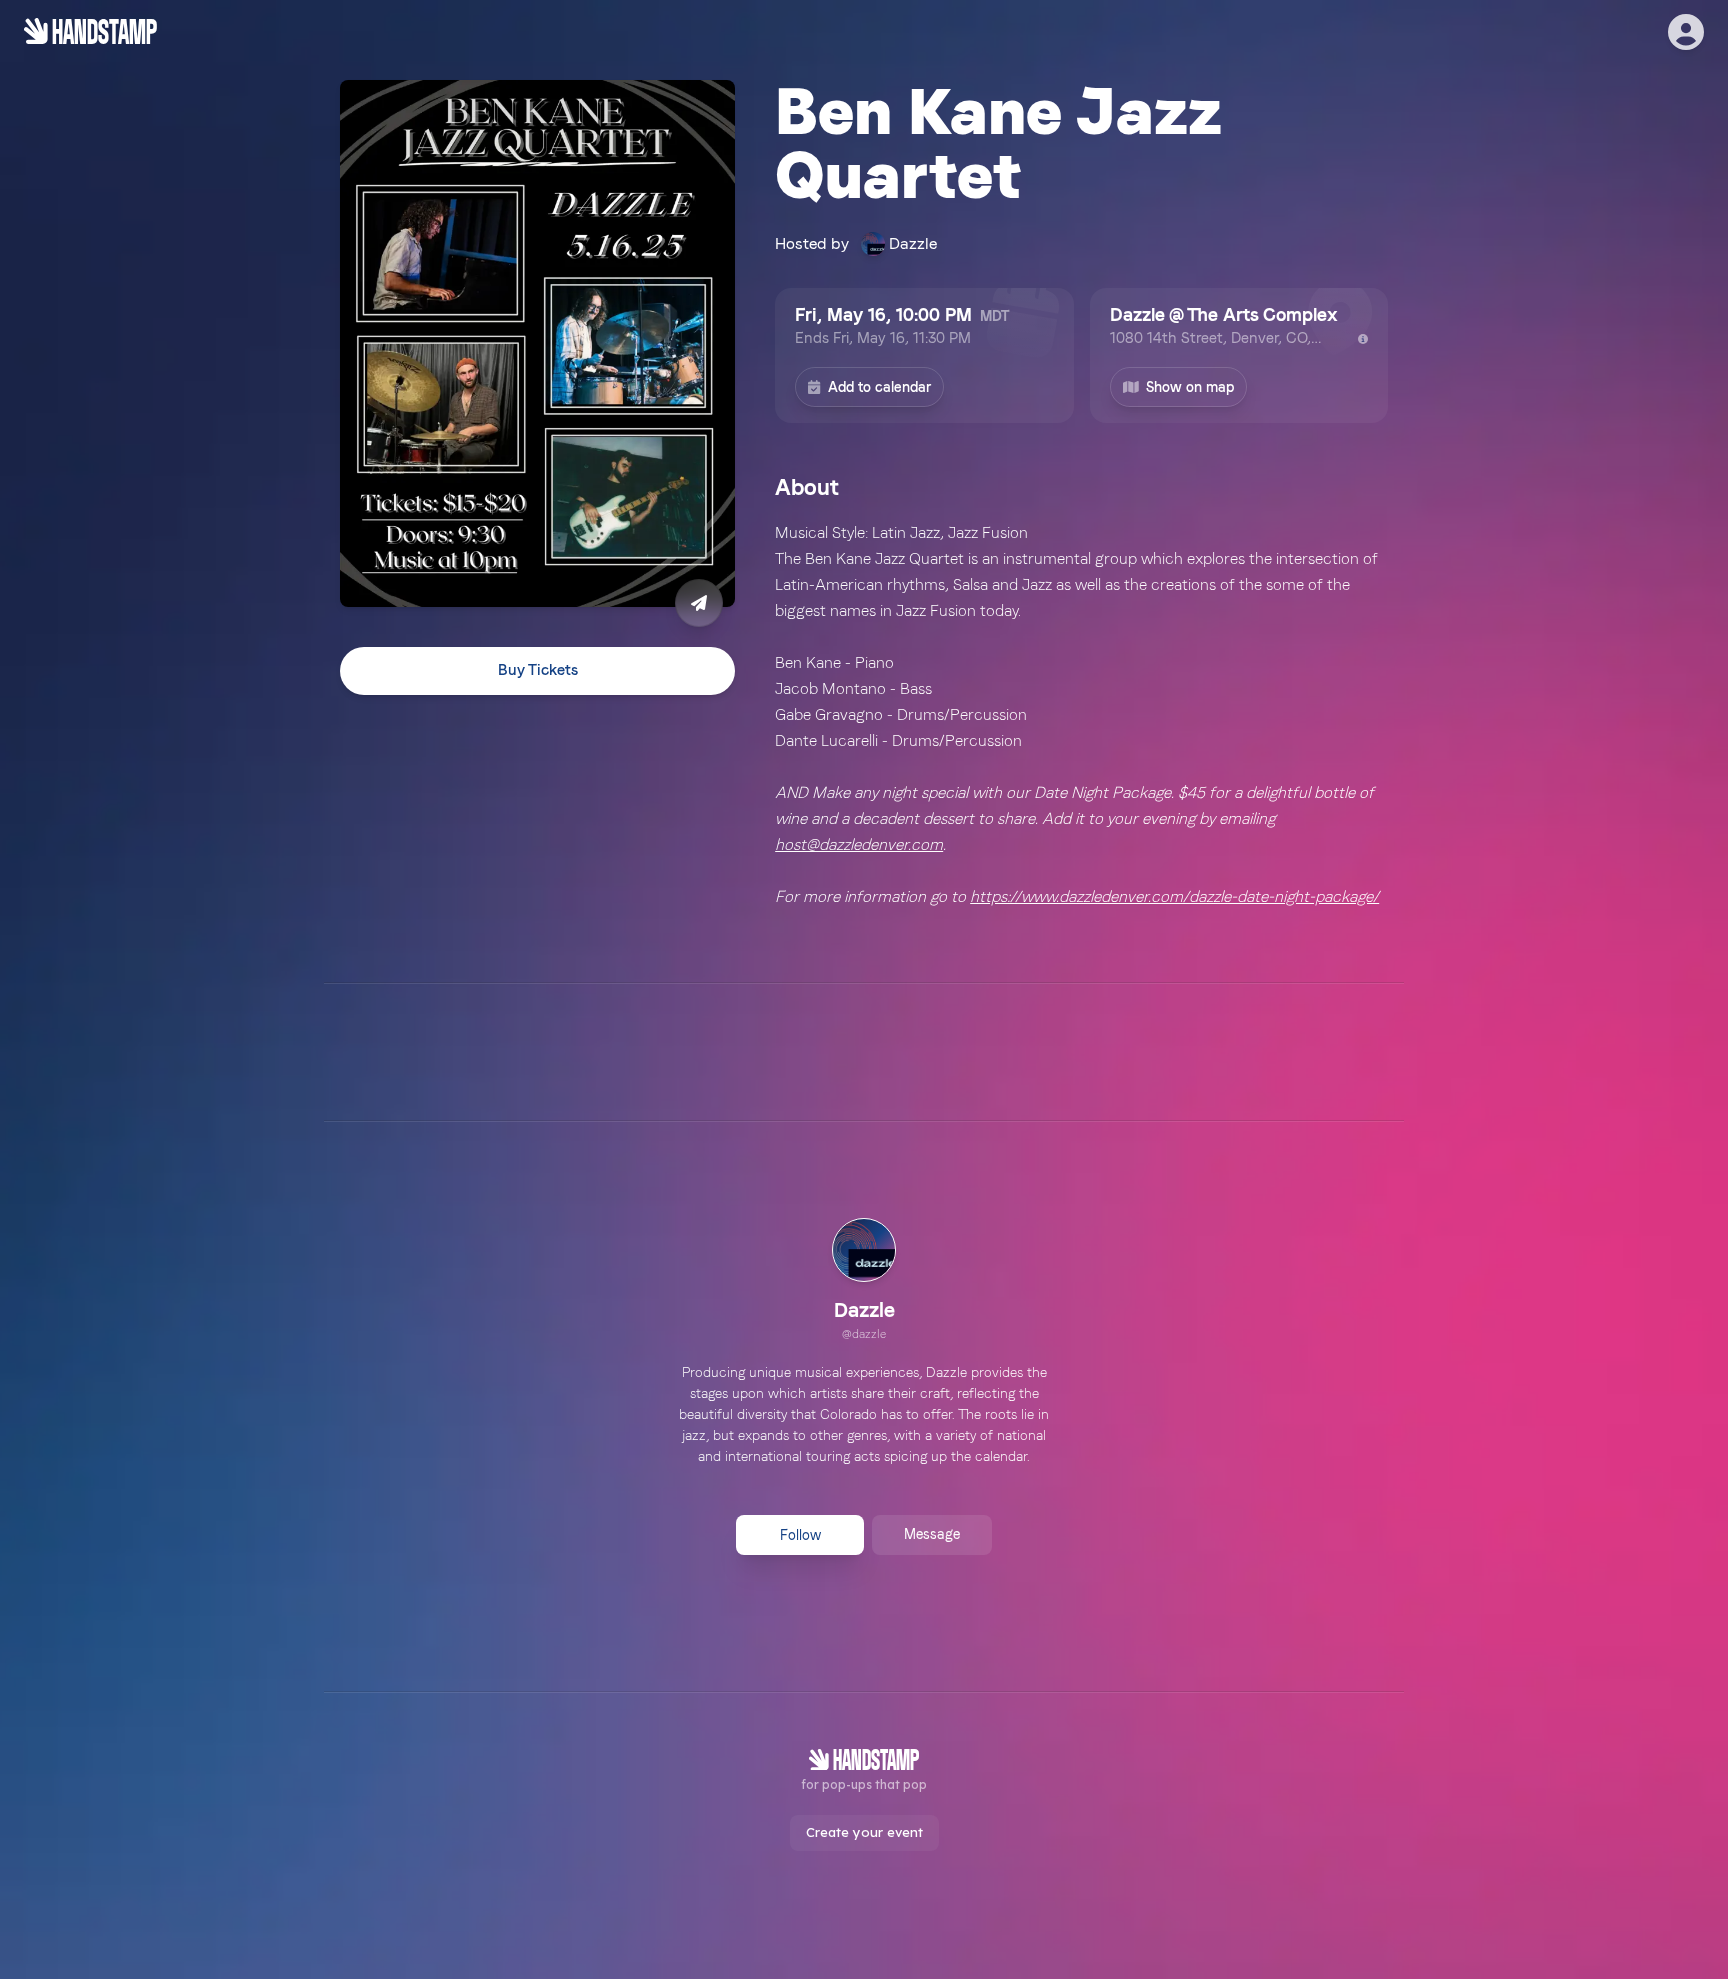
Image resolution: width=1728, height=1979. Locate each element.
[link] (864, 1282)
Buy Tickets (538, 671)
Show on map (1190, 387)
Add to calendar (879, 387)
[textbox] (1081, 715)
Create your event (864, 1832)
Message (932, 1534)
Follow (800, 1535)
